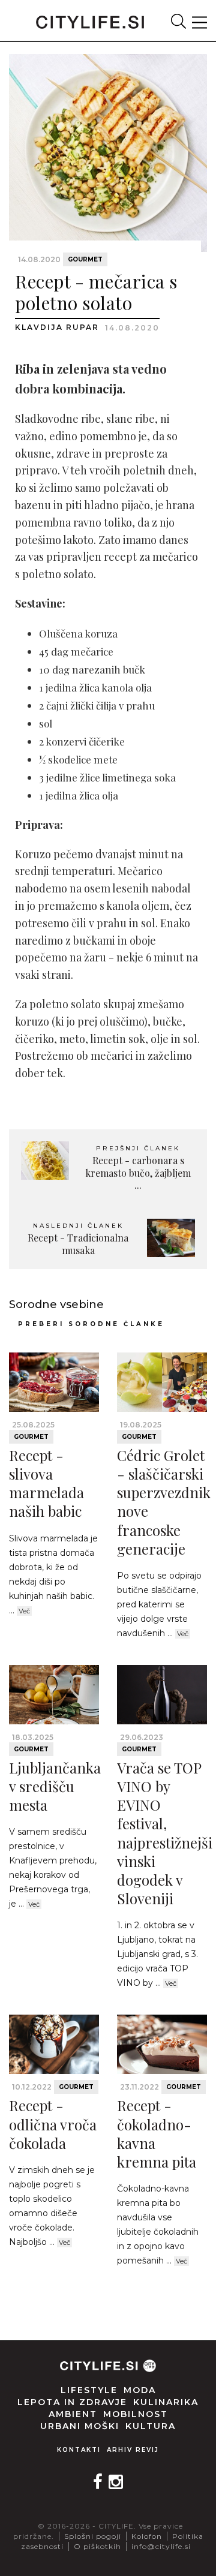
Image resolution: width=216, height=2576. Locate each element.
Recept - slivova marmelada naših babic (46, 1483)
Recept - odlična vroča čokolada (53, 2124)
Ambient (73, 2414)
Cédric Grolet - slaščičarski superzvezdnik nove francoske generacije (164, 1502)
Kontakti (79, 2450)
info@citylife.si (161, 2546)
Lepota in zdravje (72, 2402)
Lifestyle (89, 2390)
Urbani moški (80, 2426)
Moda (140, 2390)
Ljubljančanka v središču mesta (55, 1786)
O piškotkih (97, 2546)
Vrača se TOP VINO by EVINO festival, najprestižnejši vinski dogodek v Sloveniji (165, 1833)
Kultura (151, 2426)
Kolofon (147, 2536)
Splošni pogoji (93, 2536)
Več (24, 1611)
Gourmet (85, 259)
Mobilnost (136, 2414)
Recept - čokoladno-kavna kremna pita (157, 2133)
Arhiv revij (133, 2450)
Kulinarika (166, 2402)
